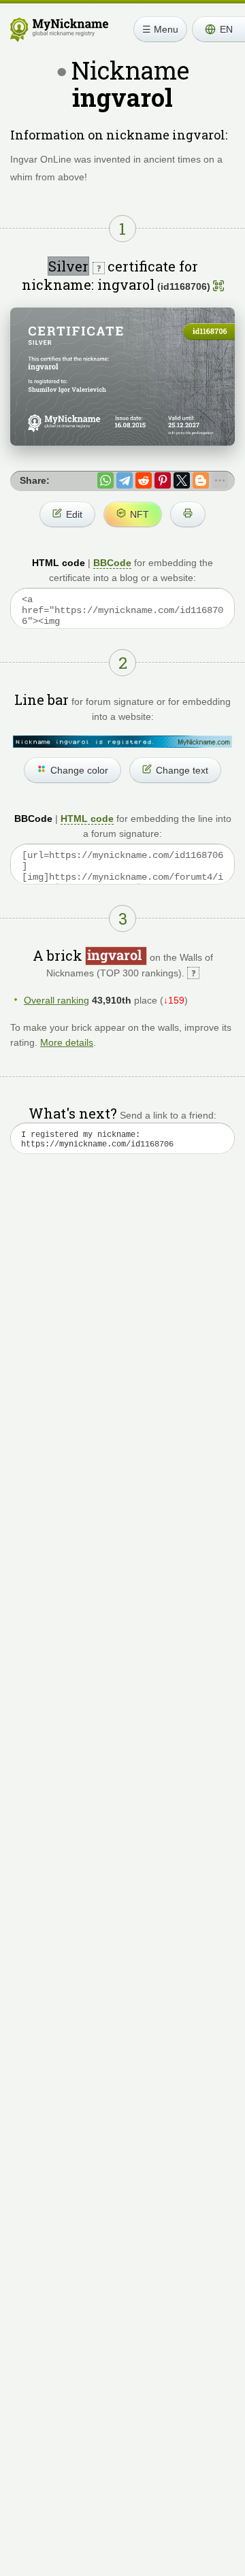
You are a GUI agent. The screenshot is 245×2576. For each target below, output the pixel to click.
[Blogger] (201, 480)
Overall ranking (56, 1000)
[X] (182, 480)
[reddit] (144, 480)
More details (67, 1042)
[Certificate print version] (188, 514)
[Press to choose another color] (122, 741)
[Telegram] (125, 480)
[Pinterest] (163, 480)
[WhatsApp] (105, 480)
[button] (218, 29)
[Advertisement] (122, 1321)
